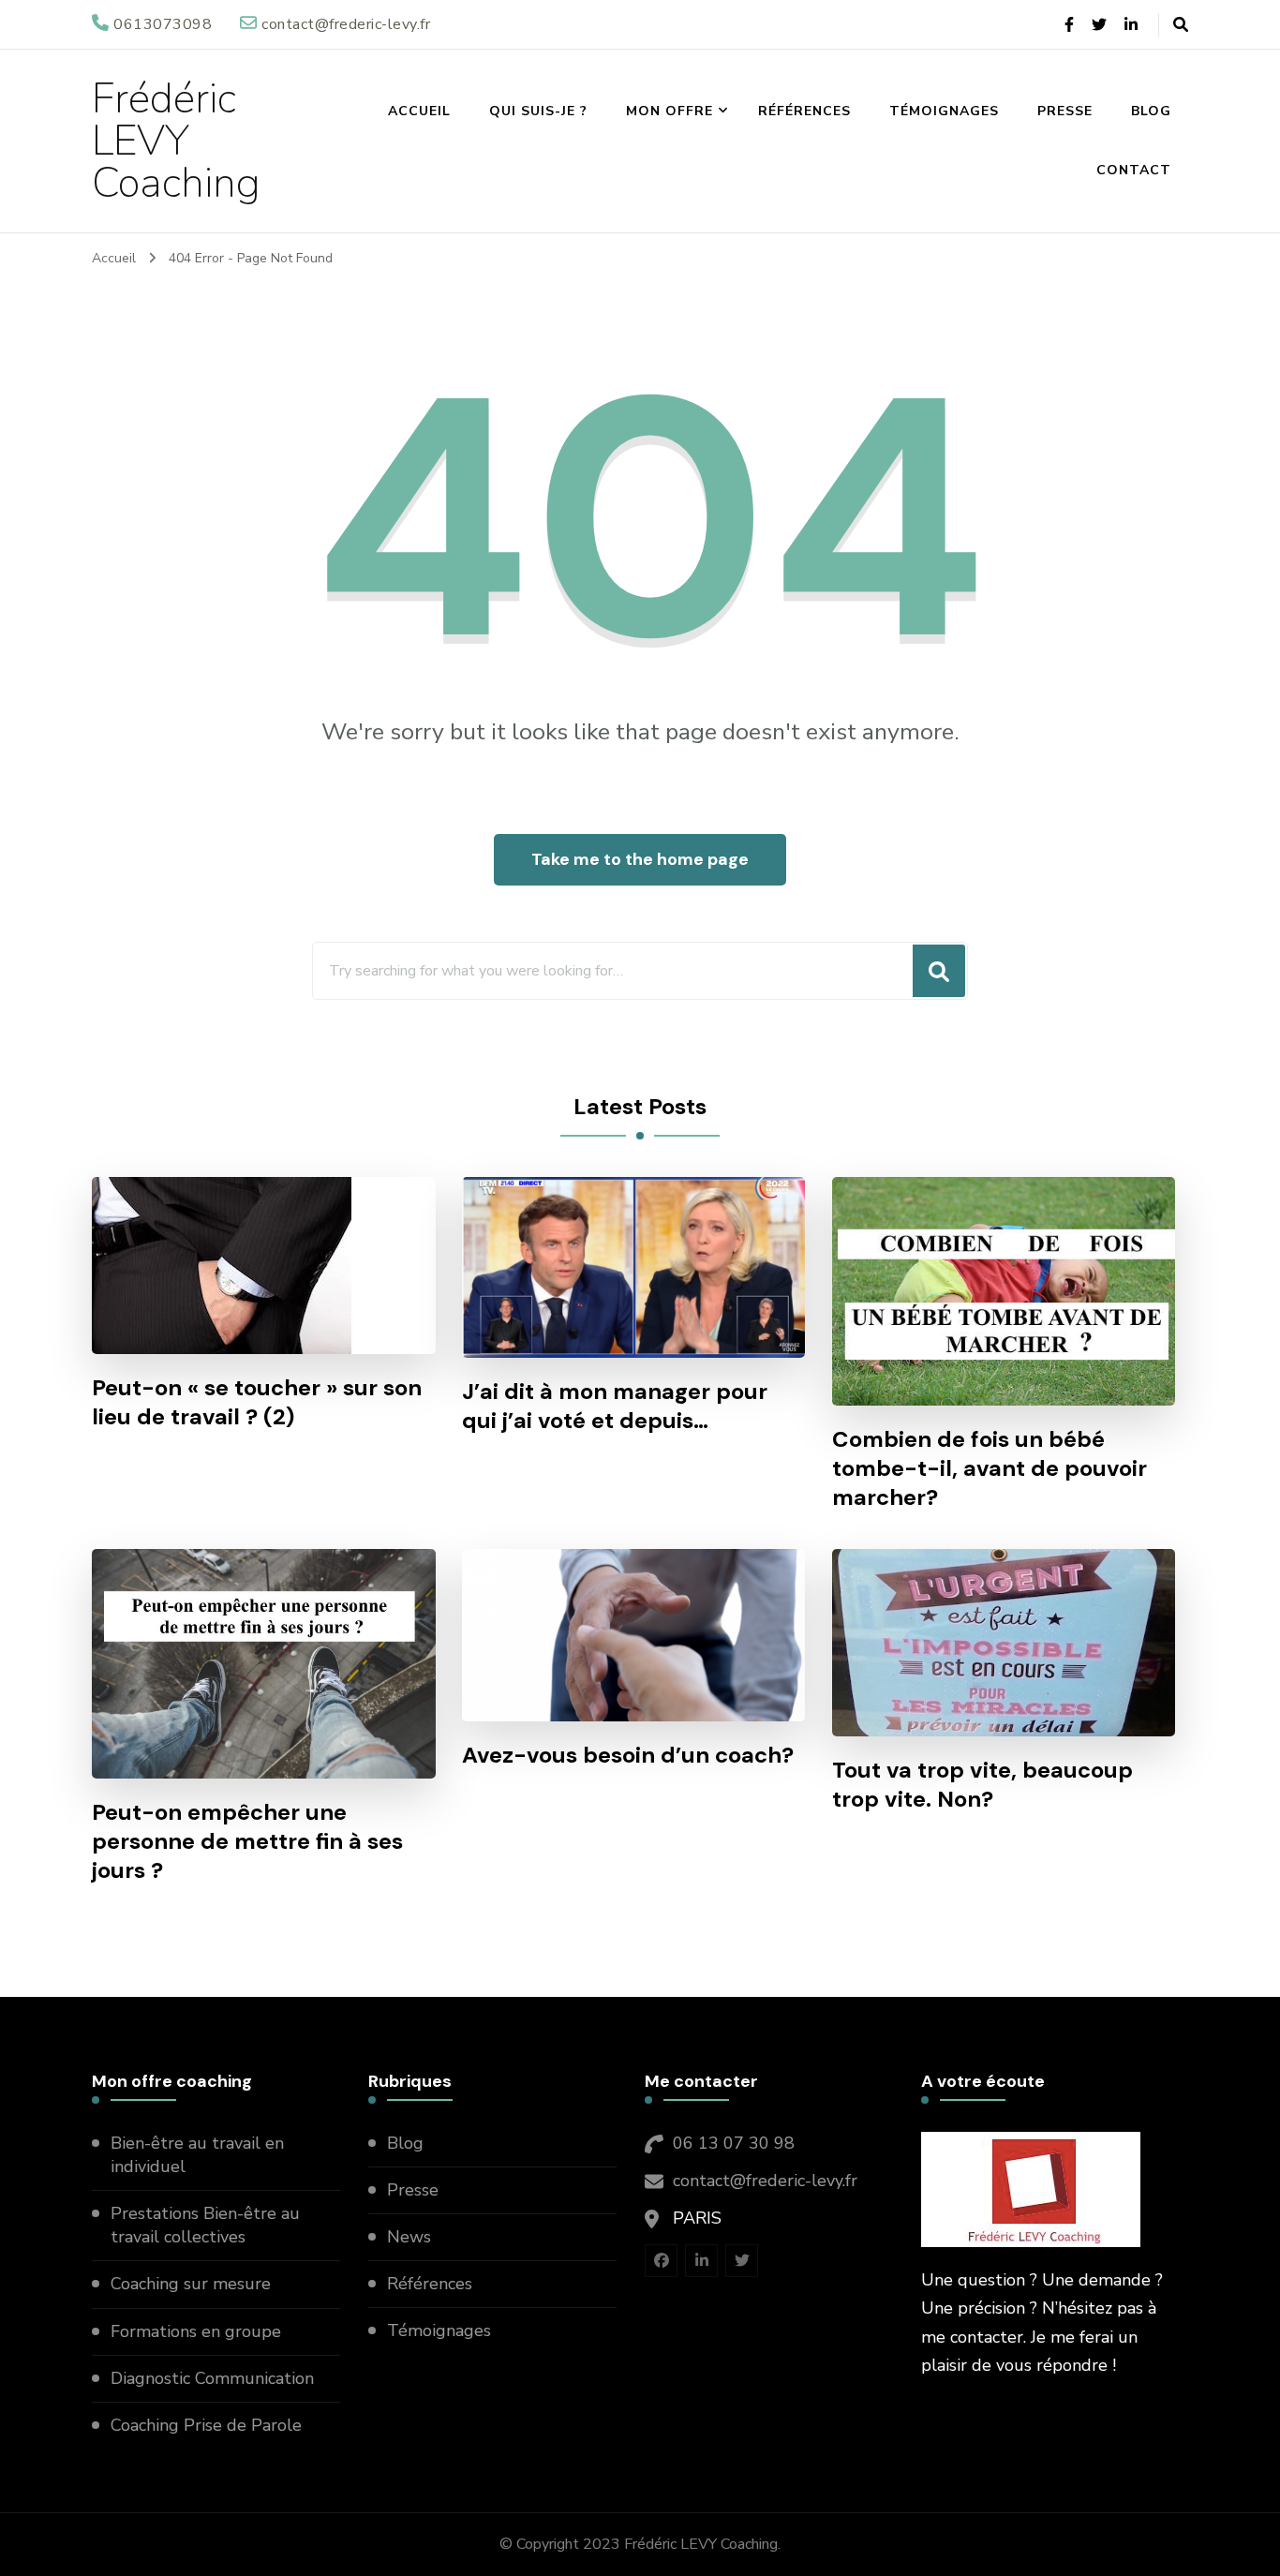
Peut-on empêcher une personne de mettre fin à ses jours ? (247, 1841)
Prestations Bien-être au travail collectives (205, 2225)
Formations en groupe (198, 2331)
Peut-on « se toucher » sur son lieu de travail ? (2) (257, 1402)
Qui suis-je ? (538, 111)
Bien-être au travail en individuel (197, 2155)
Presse (1065, 111)
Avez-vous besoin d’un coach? (628, 1755)
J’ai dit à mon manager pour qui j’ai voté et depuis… (615, 1406)
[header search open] (1181, 25)
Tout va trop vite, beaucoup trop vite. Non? (982, 1784)
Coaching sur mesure (191, 2284)
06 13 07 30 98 (734, 2143)
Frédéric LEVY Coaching (176, 141)
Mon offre (670, 111)
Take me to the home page (640, 859)
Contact (1134, 170)
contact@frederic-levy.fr (765, 2181)
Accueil (419, 111)
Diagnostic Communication (215, 2378)
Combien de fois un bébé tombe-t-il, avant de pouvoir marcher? (990, 1468)
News (409, 2237)
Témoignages (944, 111)
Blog (1151, 111)
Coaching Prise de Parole (206, 2425)
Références (804, 111)
